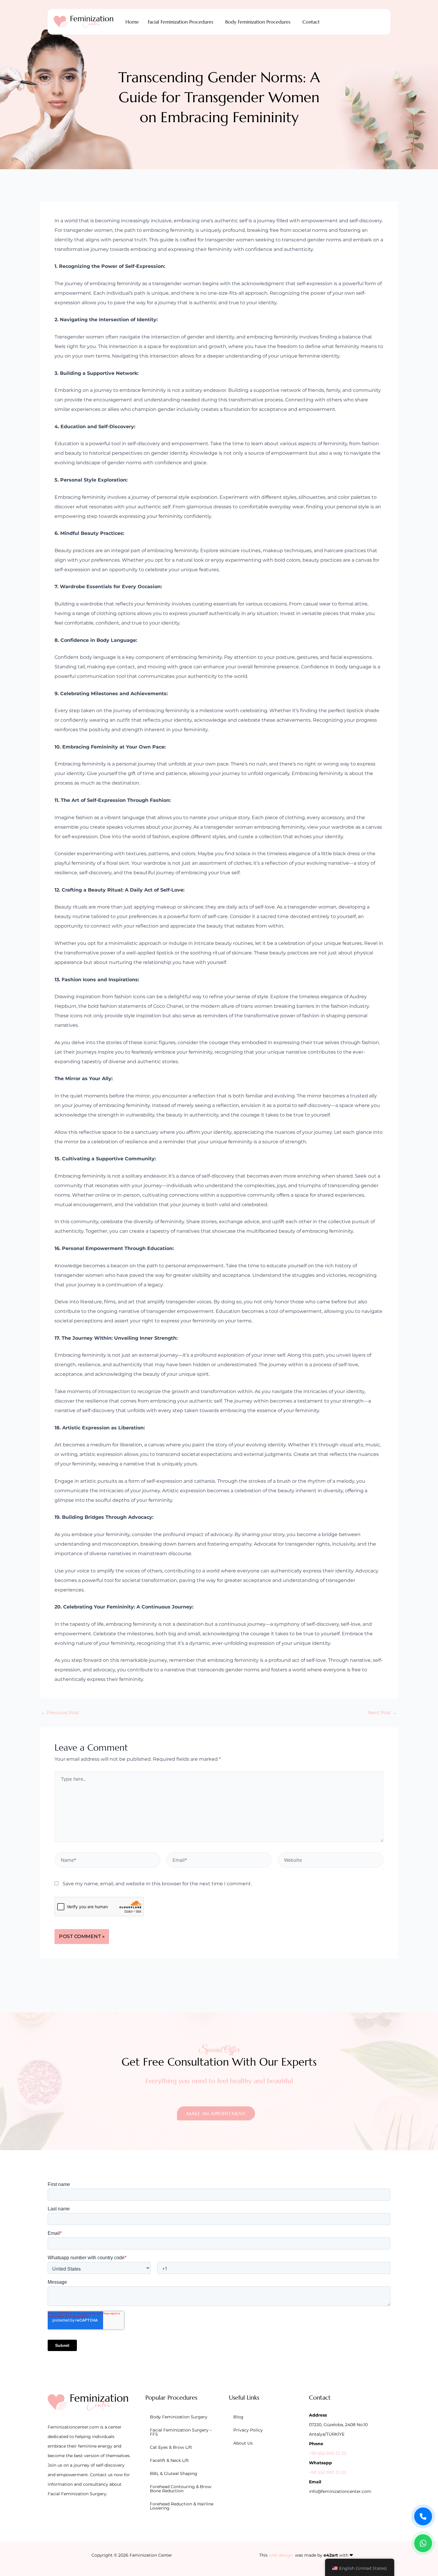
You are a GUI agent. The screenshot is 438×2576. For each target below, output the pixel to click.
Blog (238, 2417)
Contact (311, 22)
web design (281, 2555)
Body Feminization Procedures (258, 22)
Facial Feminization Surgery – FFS (181, 2432)
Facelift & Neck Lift (169, 2460)
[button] (182, 22)
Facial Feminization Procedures (181, 22)
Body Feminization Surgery (179, 2417)
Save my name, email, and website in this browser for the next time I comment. (157, 1884)
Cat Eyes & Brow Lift (171, 2447)
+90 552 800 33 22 (328, 2453)
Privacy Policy (248, 2430)
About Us (243, 2443)
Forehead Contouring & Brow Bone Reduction (181, 2489)
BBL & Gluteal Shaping (174, 2473)
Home (132, 22)
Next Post (382, 1713)
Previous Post (60, 1713)
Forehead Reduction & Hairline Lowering (182, 2506)
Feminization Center (151, 2555)
